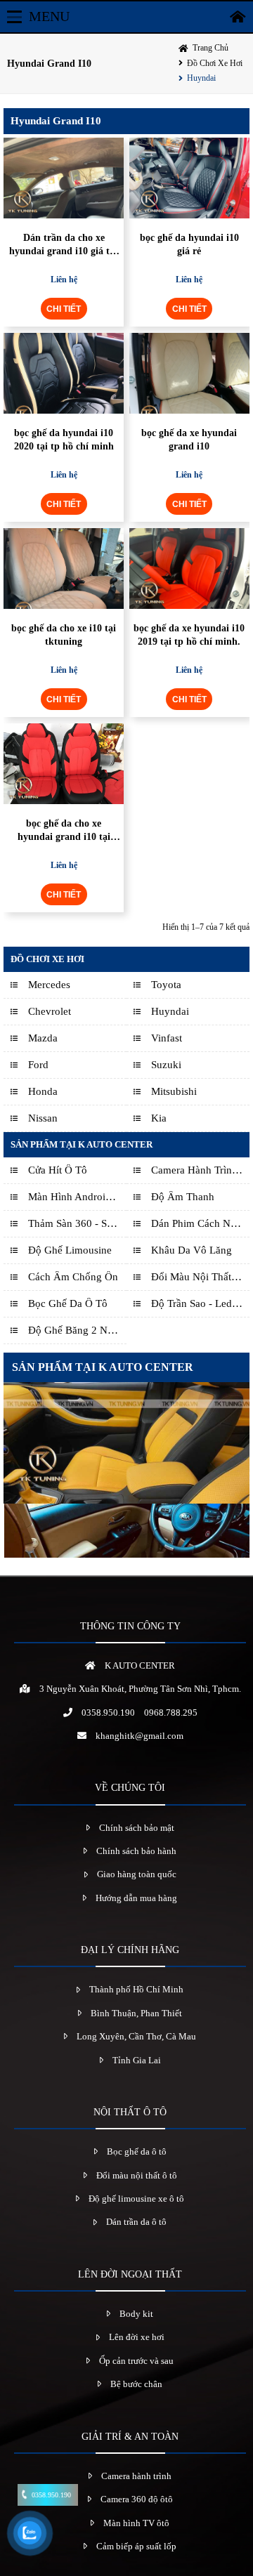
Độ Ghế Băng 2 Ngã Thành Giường (74, 1330)
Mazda (43, 1038)
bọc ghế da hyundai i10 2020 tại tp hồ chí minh (64, 439)
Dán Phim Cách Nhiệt (197, 1223)
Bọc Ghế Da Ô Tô (68, 1303)
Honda (43, 1091)
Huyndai (201, 78)
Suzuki (166, 1065)
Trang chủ (210, 48)
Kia (159, 1118)
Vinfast (167, 1038)
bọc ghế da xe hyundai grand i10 (189, 439)
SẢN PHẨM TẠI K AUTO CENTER (103, 1367)
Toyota (166, 985)
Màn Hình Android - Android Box (74, 1197)
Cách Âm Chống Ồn (73, 1277)
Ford (38, 1065)
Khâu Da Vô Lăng (192, 1250)
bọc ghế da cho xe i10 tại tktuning (64, 635)
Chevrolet (50, 1011)
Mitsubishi (174, 1091)
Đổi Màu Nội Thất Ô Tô (197, 1277)
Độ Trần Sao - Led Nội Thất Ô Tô (197, 1303)
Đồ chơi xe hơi (215, 63)
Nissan (43, 1118)
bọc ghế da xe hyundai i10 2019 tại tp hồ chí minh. (189, 635)
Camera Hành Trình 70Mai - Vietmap (197, 1170)
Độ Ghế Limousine (70, 1250)
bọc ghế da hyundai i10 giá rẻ (189, 244)
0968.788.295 (171, 1713)
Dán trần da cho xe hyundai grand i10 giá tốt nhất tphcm (64, 245)
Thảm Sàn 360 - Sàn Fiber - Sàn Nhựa (74, 1223)
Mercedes (49, 985)
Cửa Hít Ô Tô (58, 1170)
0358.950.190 (108, 1713)
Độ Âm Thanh (183, 1197)
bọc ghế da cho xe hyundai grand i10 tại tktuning (64, 830)
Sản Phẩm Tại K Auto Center (82, 1144)
